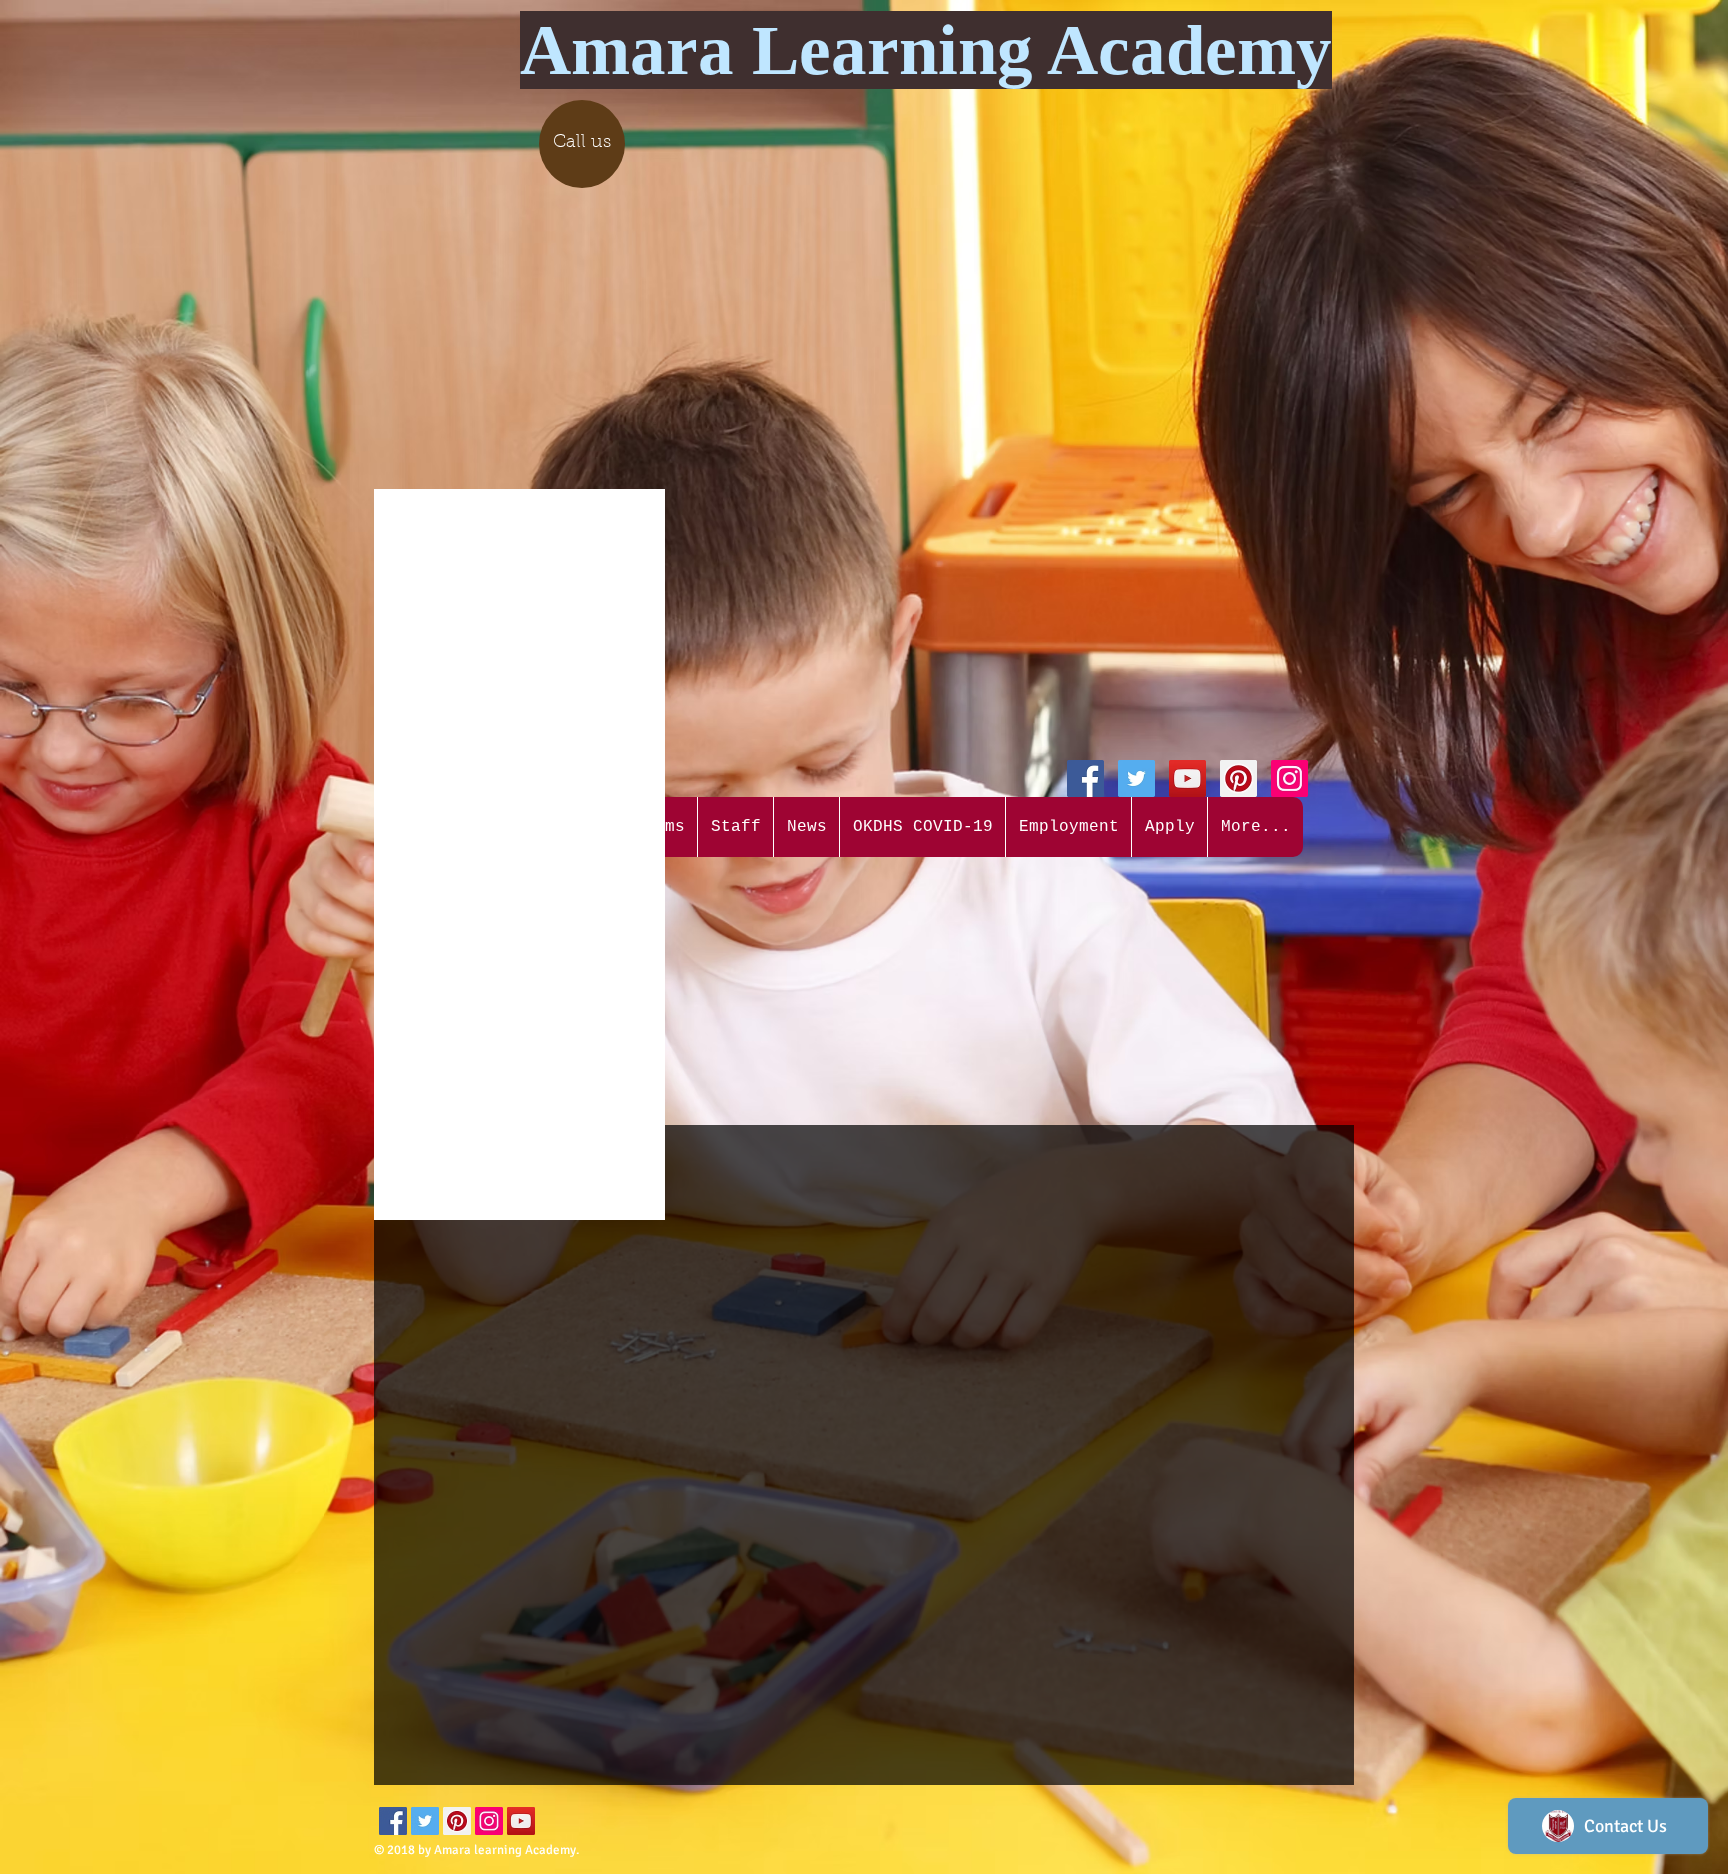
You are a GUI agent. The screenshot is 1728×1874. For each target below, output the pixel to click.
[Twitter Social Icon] (1136, 778)
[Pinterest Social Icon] (1238, 778)
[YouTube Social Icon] (1187, 778)
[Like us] (1085, 778)
